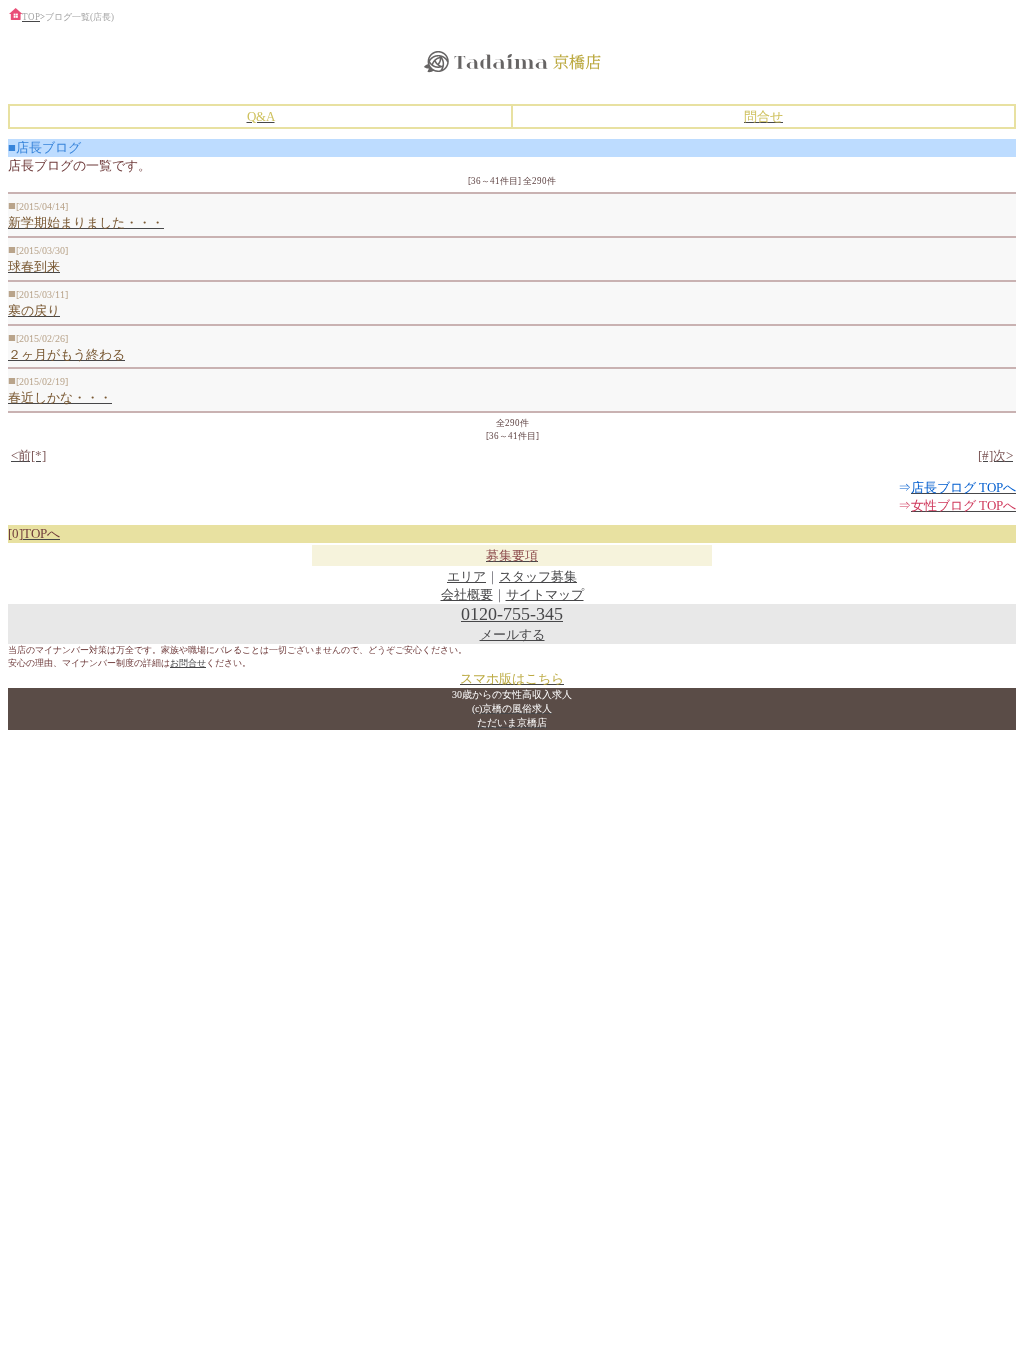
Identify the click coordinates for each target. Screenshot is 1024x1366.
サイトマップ (545, 594)
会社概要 (467, 594)
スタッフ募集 (538, 576)
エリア (466, 576)
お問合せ (188, 663)
